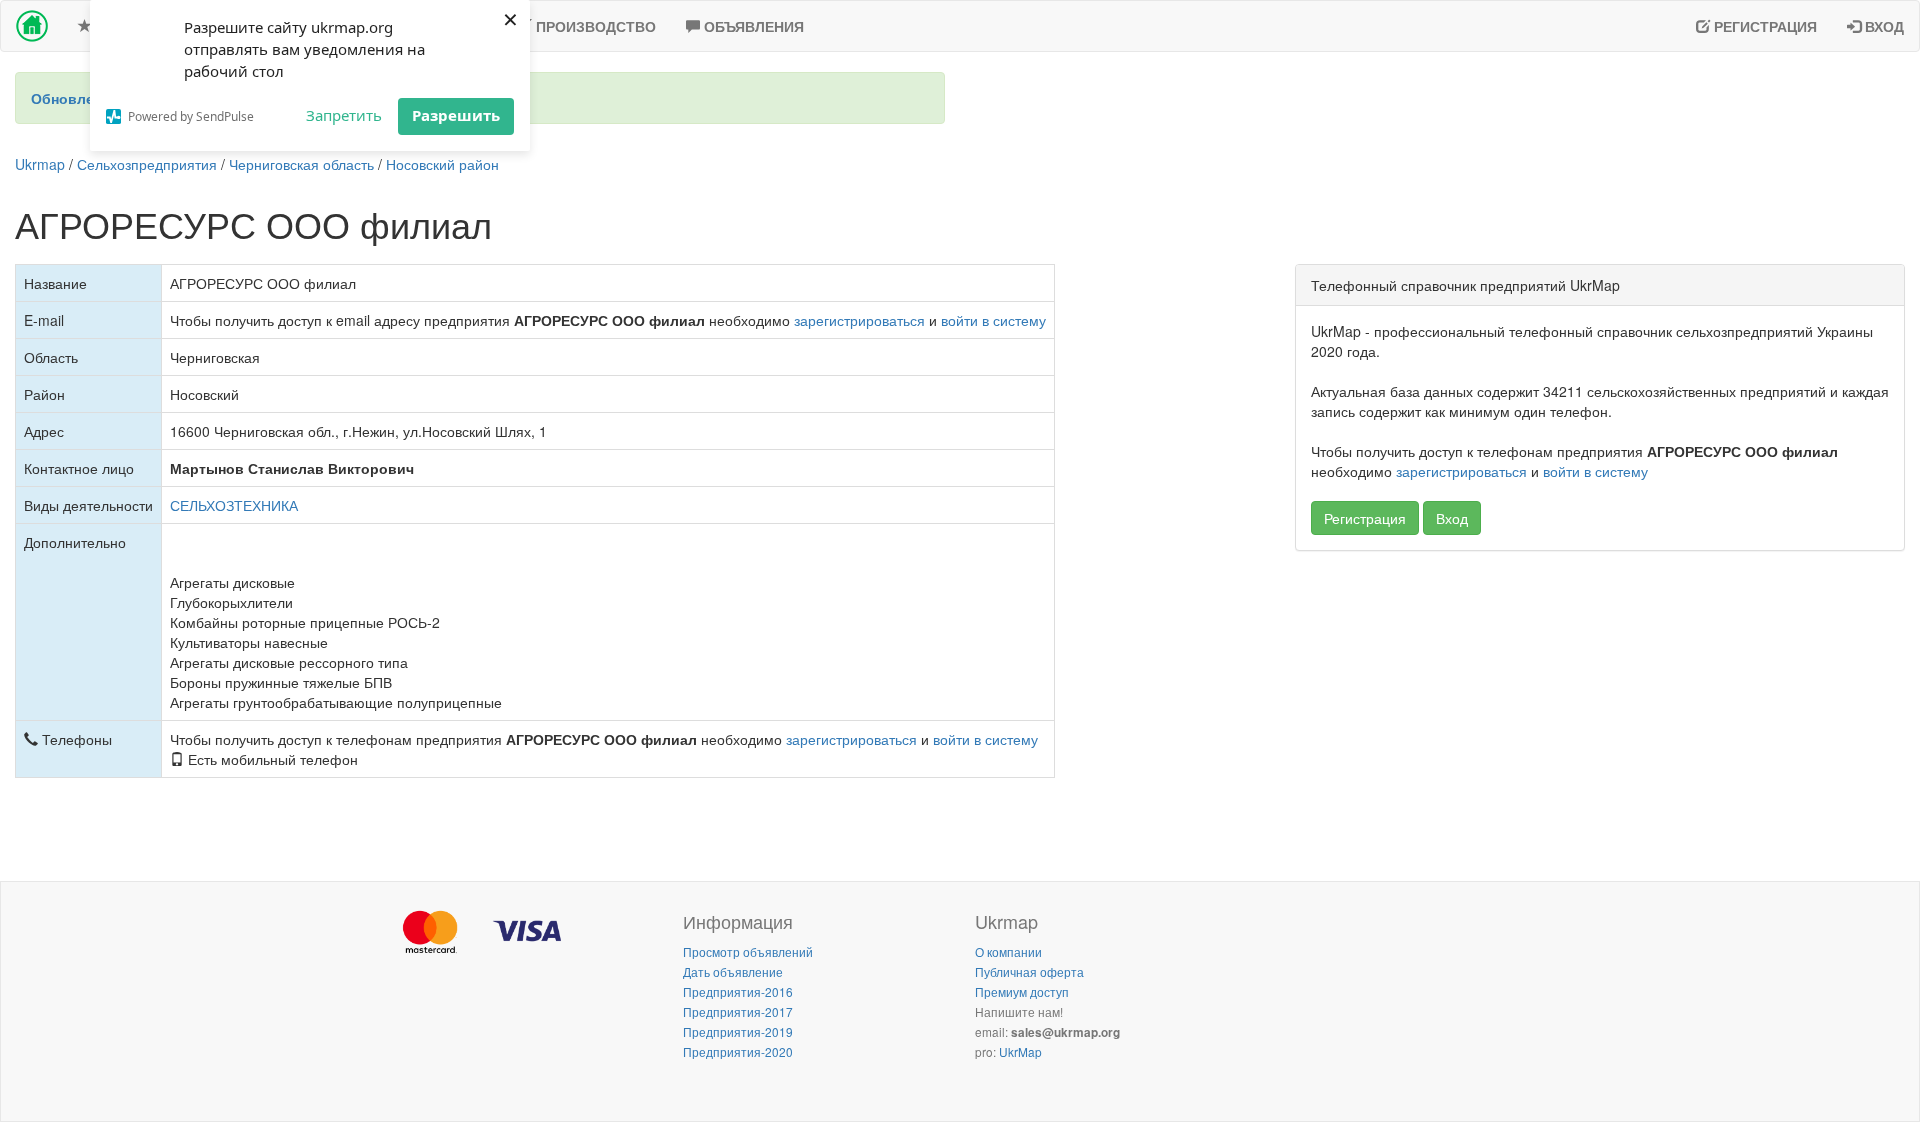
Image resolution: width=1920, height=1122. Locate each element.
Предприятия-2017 (738, 1011)
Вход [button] (1452, 518)
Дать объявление (733, 971)
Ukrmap (40, 164)
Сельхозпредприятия (147, 164)
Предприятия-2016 (738, 991)
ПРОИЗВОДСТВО (594, 26)
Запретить (344, 115)
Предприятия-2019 (738, 1031)
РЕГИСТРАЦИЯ (1763, 26)
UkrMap (1020, 1051)
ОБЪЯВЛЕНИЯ (752, 26)
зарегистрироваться (859, 320)
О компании (1008, 951)
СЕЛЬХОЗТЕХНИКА (234, 505)
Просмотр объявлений (748, 951)
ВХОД (1882, 26)
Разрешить (456, 115)
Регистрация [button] (1365, 518)
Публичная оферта (1029, 971)
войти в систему (993, 320)
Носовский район (442, 164)
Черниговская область (301, 164)
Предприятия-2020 (738, 1051)
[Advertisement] (1600, 711)
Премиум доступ (1022, 991)
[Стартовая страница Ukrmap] (32, 26)
